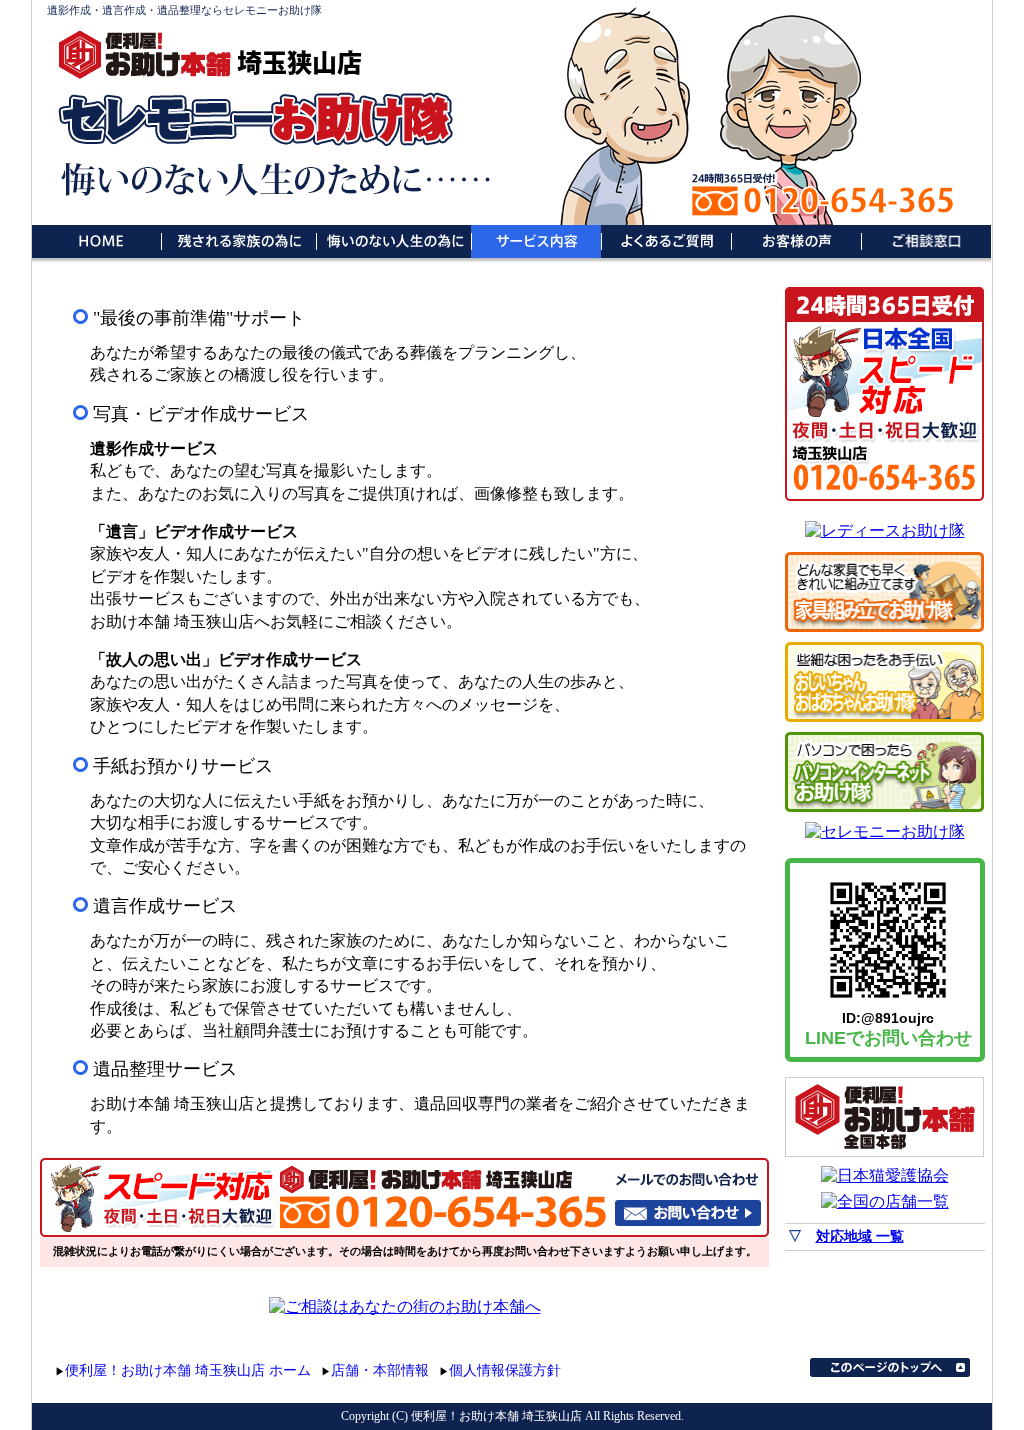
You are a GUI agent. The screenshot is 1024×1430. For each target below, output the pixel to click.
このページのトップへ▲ (890, 1367)
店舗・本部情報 (380, 1370)
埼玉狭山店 (299, 62)
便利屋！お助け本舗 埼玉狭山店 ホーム (188, 1370)
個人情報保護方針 (505, 1370)
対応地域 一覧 (860, 1236)
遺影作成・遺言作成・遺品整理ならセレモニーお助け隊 (184, 10)
